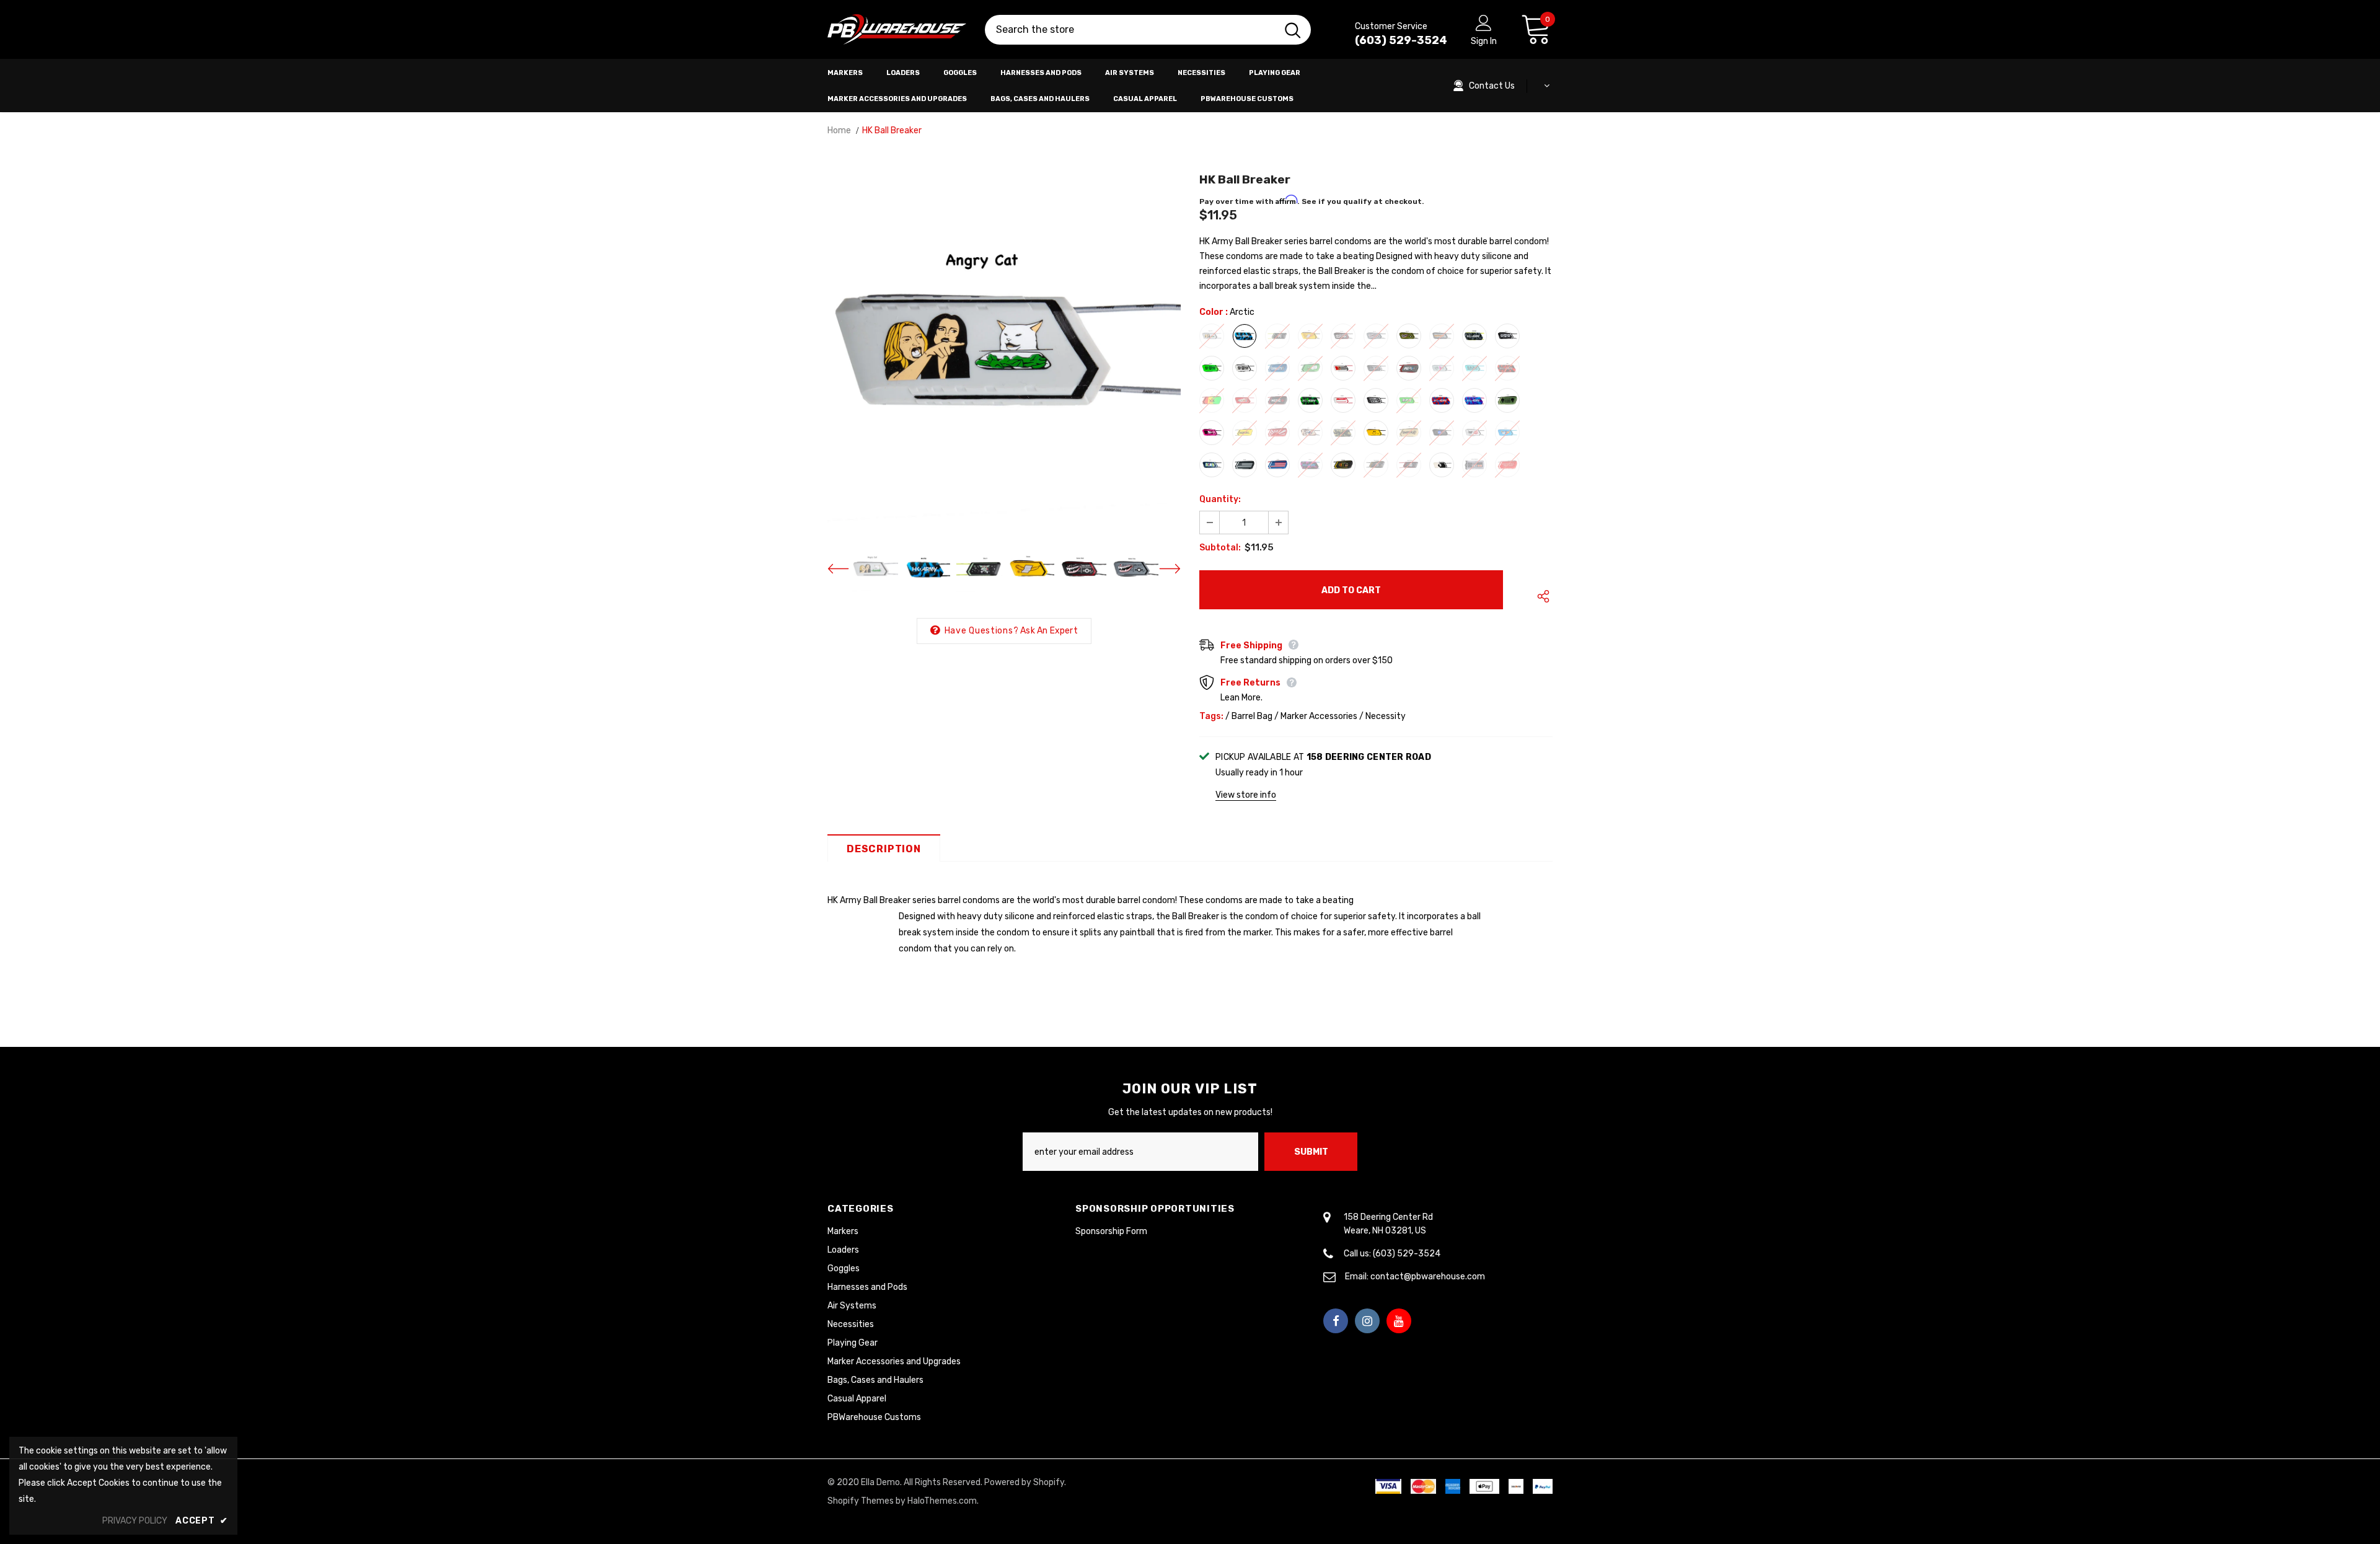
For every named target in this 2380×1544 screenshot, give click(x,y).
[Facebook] (1336, 1321)
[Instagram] (1367, 1321)
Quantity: (1220, 499)
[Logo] (897, 30)
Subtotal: (1220, 548)
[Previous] (846, 569)
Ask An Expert (1049, 631)
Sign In (1484, 41)
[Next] (1162, 569)
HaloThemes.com (942, 1501)
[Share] (1540, 596)
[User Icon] (1484, 22)
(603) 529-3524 (1401, 40)
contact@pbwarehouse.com (1428, 1277)
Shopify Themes (861, 1501)
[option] (1004, 351)
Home (839, 130)
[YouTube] (1399, 1321)
